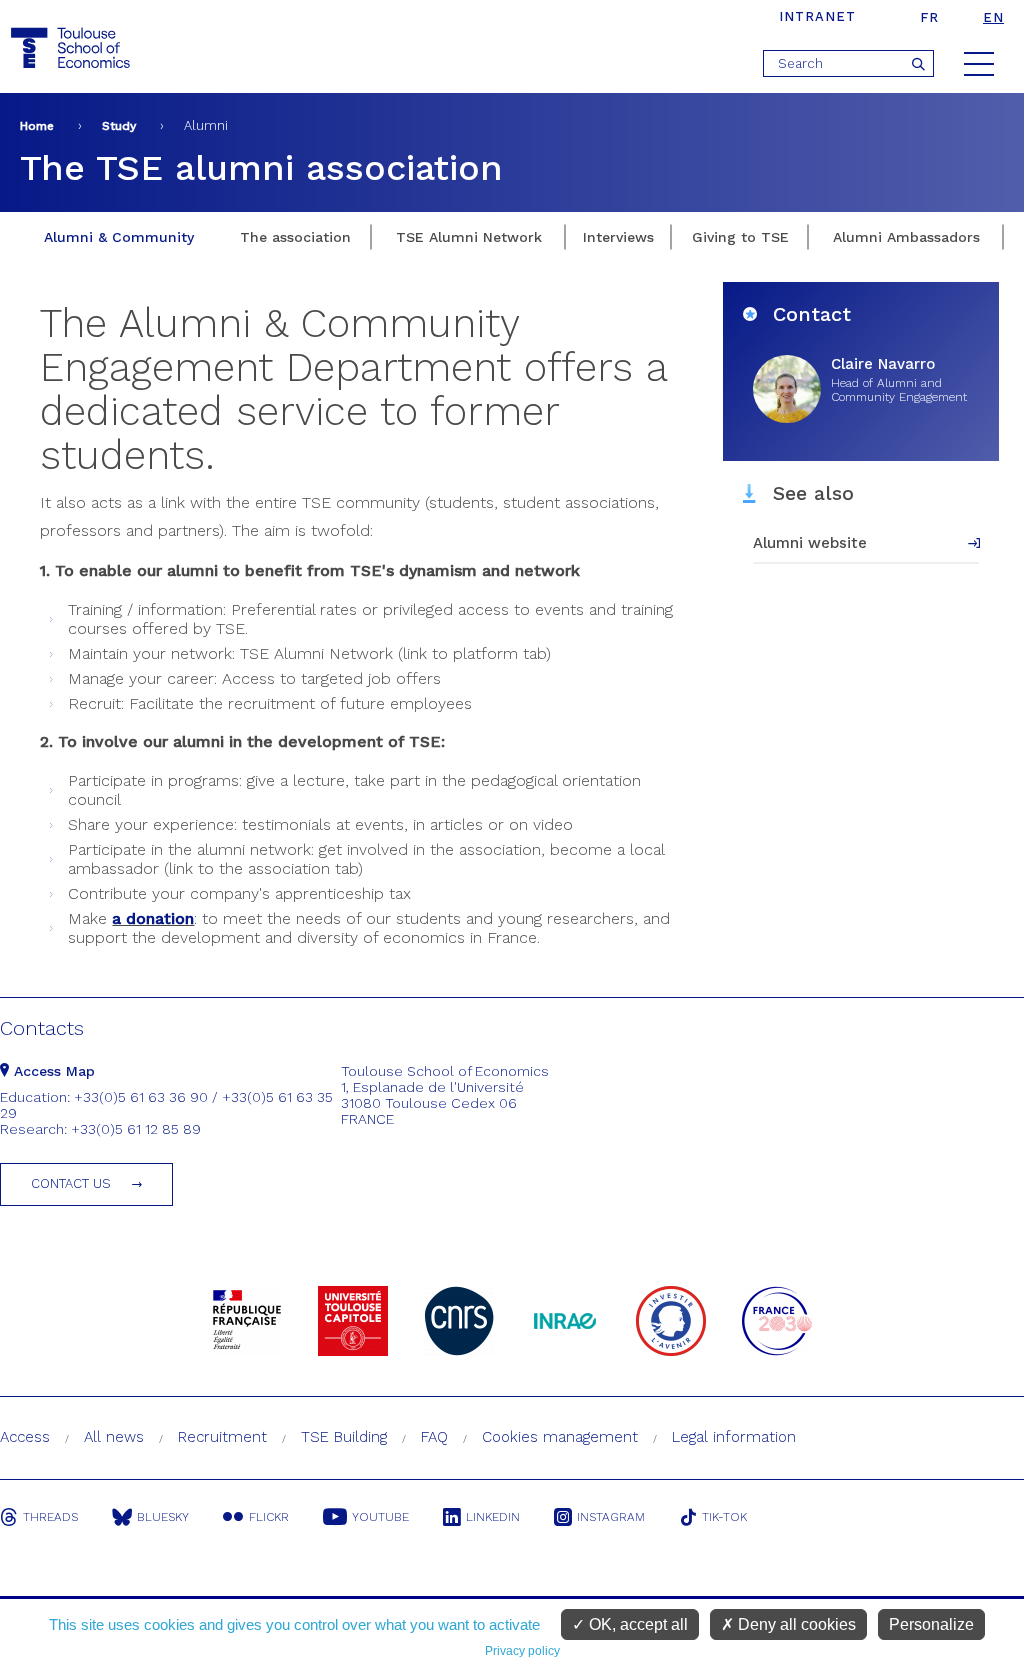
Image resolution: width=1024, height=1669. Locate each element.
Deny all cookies (795, 1624)
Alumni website (810, 543)
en (993, 17)
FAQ (434, 1437)
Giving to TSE (740, 237)
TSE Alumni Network (469, 237)
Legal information (734, 1437)
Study (119, 126)
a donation (153, 918)
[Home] (73, 48)
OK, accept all (636, 1624)
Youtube (380, 1517)
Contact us (71, 1183)
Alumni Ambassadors (906, 237)
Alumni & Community (119, 237)
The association (295, 237)
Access (25, 1437)
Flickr (269, 1517)
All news (114, 1437)
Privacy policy (522, 1651)
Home (37, 126)
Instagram (611, 1517)
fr (929, 17)
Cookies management (560, 1437)
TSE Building (344, 1437)
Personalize (931, 1624)
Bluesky (163, 1517)
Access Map (52, 1071)
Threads (50, 1517)
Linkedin (493, 1517)
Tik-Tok (724, 1517)
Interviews (618, 237)
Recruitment (222, 1437)
